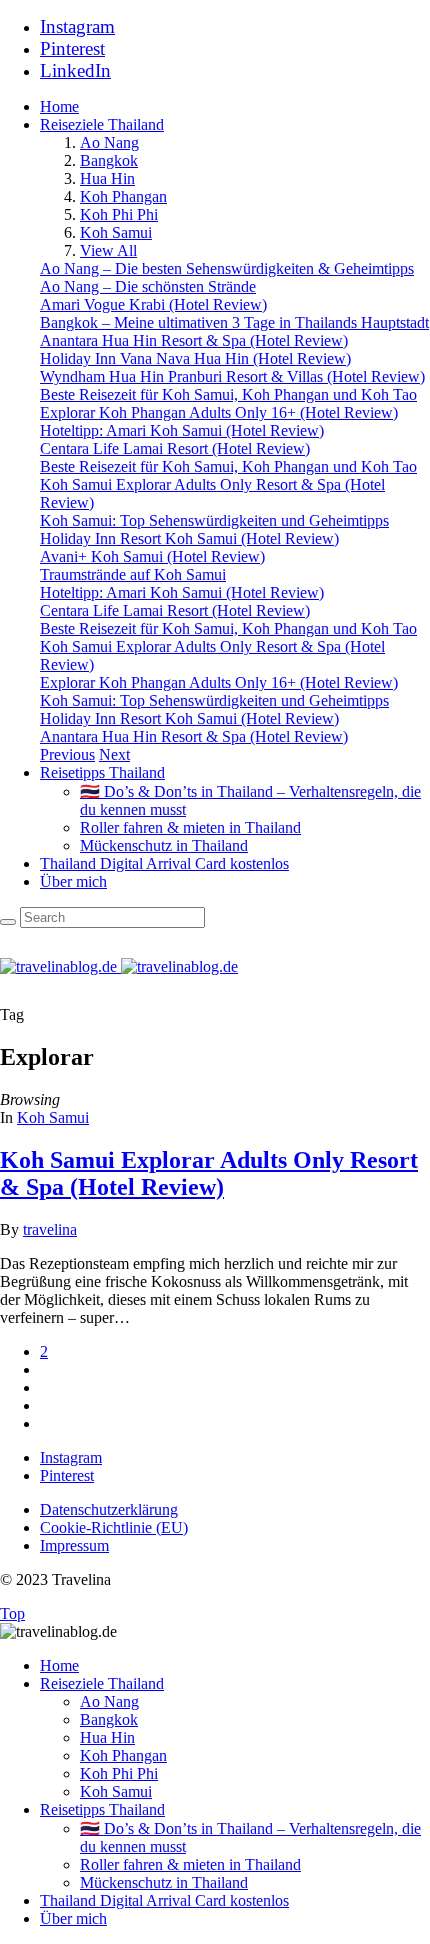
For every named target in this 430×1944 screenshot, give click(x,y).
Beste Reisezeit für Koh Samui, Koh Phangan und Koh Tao (228, 394)
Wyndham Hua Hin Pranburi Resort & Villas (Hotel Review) (232, 376)
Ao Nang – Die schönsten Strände (148, 286)
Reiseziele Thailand (102, 124)
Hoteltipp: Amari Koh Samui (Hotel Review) (182, 430)
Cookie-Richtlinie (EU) (114, 1527)
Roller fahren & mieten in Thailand (190, 827)
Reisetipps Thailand (102, 772)
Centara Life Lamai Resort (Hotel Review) (175, 448)
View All (108, 250)
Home (59, 106)
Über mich (73, 881)
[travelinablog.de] (119, 966)
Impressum (74, 1545)
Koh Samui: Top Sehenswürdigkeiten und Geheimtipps (214, 520)
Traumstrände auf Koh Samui (133, 574)
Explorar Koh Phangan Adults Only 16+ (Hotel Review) (219, 412)
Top (12, 1613)
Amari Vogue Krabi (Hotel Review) (153, 304)
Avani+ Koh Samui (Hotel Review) (152, 556)
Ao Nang (109, 142)
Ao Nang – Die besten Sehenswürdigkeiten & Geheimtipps (227, 268)
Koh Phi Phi (119, 214)
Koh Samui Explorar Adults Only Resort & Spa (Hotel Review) (209, 1173)
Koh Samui (116, 232)
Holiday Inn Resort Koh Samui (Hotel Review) (189, 538)
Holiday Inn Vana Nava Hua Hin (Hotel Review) (195, 358)
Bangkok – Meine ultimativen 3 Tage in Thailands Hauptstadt (234, 322)
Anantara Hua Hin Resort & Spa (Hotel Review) (194, 340)
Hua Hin (107, 178)
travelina (50, 1229)
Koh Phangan (123, 196)
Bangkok (109, 160)
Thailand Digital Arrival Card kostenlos (164, 863)
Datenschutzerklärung (109, 1509)
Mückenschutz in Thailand (164, 845)
